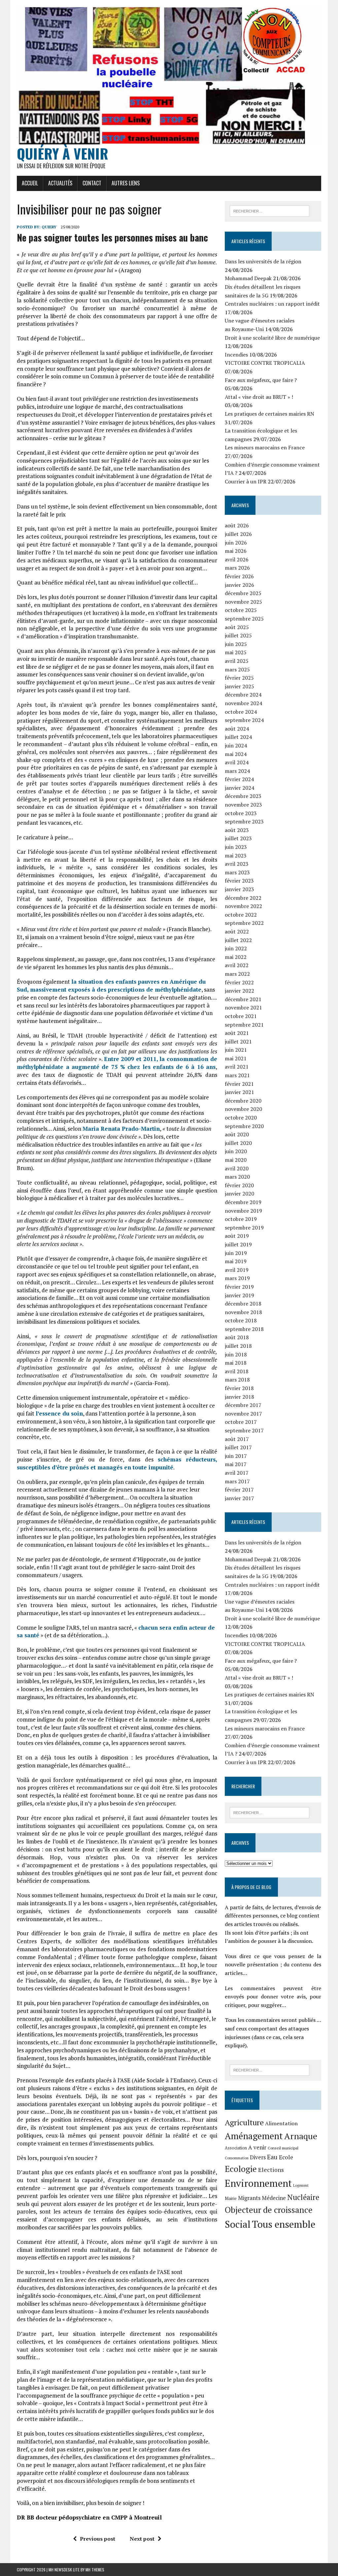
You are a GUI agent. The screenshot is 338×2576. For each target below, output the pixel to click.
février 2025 (239, 678)
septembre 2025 (244, 619)
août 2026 (237, 525)
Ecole (286, 2157)
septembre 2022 (244, 923)
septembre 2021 (244, 1025)
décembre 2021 (243, 999)
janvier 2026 (239, 585)
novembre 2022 (243, 906)
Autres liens (126, 183)
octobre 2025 (241, 610)
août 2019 (237, 1236)
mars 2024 (237, 771)
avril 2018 (237, 1371)
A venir (257, 2147)
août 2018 (237, 1337)
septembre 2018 (244, 1329)
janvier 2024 (239, 788)
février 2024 (239, 779)
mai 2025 (236, 652)
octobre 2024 (241, 712)
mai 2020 (236, 1160)
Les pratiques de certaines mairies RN (270, 414)
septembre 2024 (244, 720)
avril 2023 (237, 864)
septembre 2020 (244, 1126)
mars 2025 (237, 669)
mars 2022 (237, 974)
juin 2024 (236, 745)
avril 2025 (237, 661)
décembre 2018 (243, 1304)
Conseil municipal (283, 2148)
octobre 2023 (241, 813)
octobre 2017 (241, 1422)
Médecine (274, 2198)
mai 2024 (236, 754)
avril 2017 (237, 1473)
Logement (301, 2185)
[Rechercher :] (270, 210)
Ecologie (241, 2169)
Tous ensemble (284, 2224)
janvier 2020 (239, 1193)
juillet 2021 (238, 1042)
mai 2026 (236, 551)
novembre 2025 (243, 602)
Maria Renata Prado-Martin (121, 1129)
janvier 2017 (239, 1498)
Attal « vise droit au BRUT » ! (259, 397)
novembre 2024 (243, 703)
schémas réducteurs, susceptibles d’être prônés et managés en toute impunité (117, 1463)
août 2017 (237, 1439)
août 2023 (237, 830)
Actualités (60, 183)
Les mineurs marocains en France (265, 447)
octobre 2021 (241, 1016)
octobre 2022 (241, 915)
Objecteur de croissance (269, 2210)
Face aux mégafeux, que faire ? (261, 380)
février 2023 (239, 881)
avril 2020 (237, 1168)
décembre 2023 (243, 796)
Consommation (237, 2158)
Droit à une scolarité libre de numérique (272, 338)
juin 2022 (236, 948)
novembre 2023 (243, 805)
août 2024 (237, 729)
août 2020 (237, 1134)
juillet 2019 (238, 1244)
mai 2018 (236, 1363)
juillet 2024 (238, 737)
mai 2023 (236, 855)
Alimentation (281, 2123)
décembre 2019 (243, 1202)
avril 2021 (237, 1067)
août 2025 (237, 627)
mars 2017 (237, 1481)
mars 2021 (237, 1075)
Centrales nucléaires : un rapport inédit (272, 304)
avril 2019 (237, 1270)
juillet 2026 (238, 534)
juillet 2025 (238, 635)
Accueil (30, 183)
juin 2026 (236, 543)
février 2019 (239, 1287)
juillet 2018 (238, 1346)
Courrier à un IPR (246, 481)
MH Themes (95, 2570)
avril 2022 (237, 965)
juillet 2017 (238, 1447)
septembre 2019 (244, 1228)
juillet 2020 (238, 1143)
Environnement (258, 2183)
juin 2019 (236, 1253)
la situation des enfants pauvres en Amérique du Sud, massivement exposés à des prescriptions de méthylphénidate (111, 985)
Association (236, 2148)
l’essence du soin (59, 1413)
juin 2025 (236, 644)
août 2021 (237, 1033)
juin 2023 (236, 847)
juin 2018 (236, 1354)
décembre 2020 (243, 1101)
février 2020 (239, 1185)
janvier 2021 (239, 1092)
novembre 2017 (243, 1414)
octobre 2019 (241, 1219)
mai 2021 (236, 1058)
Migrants (249, 2198)
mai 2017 (236, 1464)
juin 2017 (236, 1456)
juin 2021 (236, 1050)
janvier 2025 (239, 686)
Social (238, 2224)
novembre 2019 (243, 1211)
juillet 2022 (238, 940)
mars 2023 (237, 872)
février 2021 (239, 1084)
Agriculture (244, 2122)
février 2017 (239, 1490)
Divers (258, 2157)
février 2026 (239, 576)
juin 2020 (236, 1151)
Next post (142, 2539)
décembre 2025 (243, 593)
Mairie (231, 2198)
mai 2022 (236, 957)
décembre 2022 (243, 898)
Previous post (98, 2539)
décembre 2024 (243, 695)
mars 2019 (237, 1278)
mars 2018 (237, 1380)
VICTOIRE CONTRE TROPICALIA (265, 363)
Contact (92, 183)
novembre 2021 (243, 1007)
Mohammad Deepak (248, 278)
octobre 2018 (241, 1320)
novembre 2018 (243, 1312)
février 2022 (239, 982)
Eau (272, 2157)
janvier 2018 (239, 1397)
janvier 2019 (239, 1295)
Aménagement (254, 2136)
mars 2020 (237, 1177)
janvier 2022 (239, 991)
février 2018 (239, 1388)
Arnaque (301, 2136)
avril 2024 (237, 762)
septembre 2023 (244, 821)
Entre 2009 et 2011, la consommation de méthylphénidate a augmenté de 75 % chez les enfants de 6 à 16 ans (117, 1063)
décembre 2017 (243, 1405)
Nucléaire (303, 2197)
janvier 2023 (239, 889)
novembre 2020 (243, 1109)
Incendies (236, 355)
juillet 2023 (238, 838)
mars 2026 (237, 568)
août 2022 (237, 931)
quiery (49, 227)
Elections (271, 2170)
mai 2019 (236, 1261)
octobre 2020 (241, 1118)
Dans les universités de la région (263, 261)
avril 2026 (237, 559)
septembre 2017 (244, 1430)
